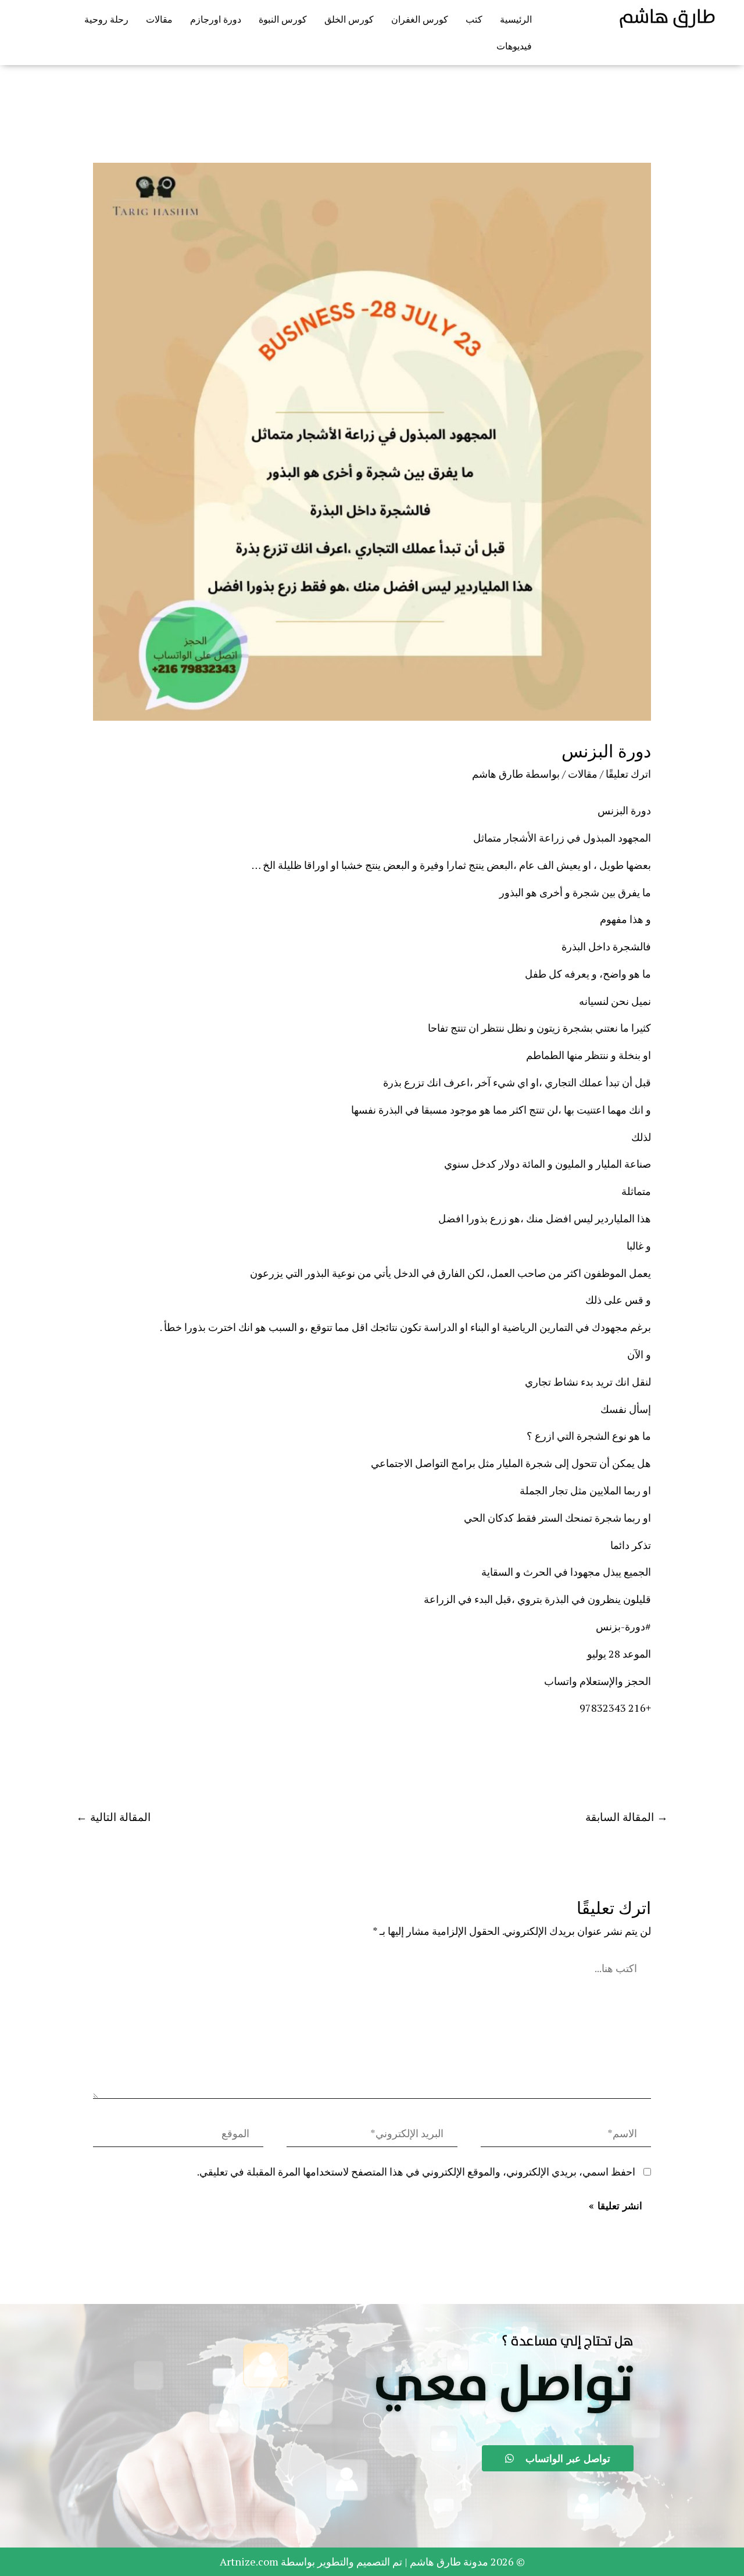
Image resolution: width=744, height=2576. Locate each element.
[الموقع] (178, 2135)
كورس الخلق (349, 19)
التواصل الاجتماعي (411, 1463)
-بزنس (610, 1626)
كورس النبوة (283, 19)
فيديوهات (514, 46)
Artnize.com (249, 2561)
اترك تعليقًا (628, 774)
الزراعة (441, 1599)
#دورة (638, 1626)
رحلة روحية (106, 19)
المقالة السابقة (627, 1817)
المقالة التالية (113, 1817)
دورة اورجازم (216, 19)
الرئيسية (516, 19)
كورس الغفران (420, 19)
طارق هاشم (667, 17)
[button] (504, 2386)
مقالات (159, 19)
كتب (474, 19)
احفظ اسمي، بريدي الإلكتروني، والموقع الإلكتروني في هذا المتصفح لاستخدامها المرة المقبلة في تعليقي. (416, 2171)
